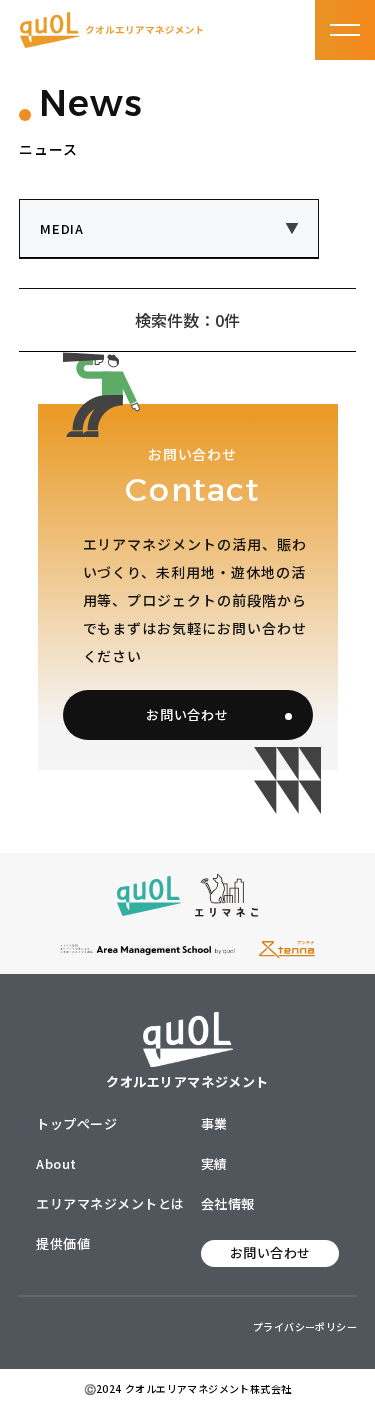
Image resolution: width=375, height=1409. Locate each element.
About (56, 1163)
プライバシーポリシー (305, 1326)
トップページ (76, 1123)
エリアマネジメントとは (110, 1203)
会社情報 (228, 1203)
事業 (214, 1123)
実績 (214, 1163)
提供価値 (63, 1243)
